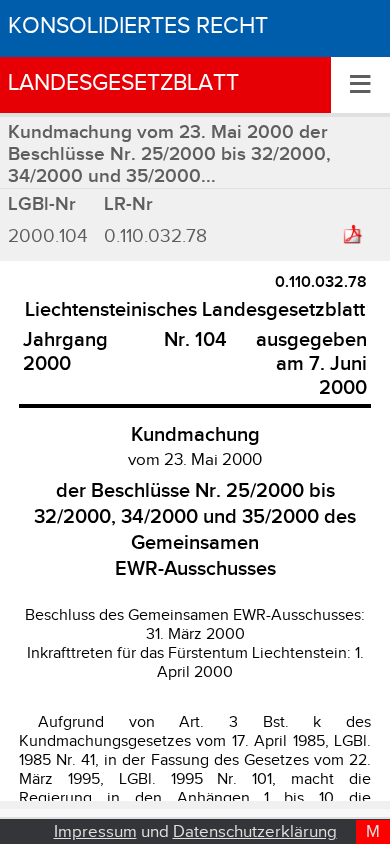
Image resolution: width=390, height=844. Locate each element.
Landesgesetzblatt (123, 83)
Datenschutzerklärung (255, 832)
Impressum (95, 832)
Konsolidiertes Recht (138, 26)
